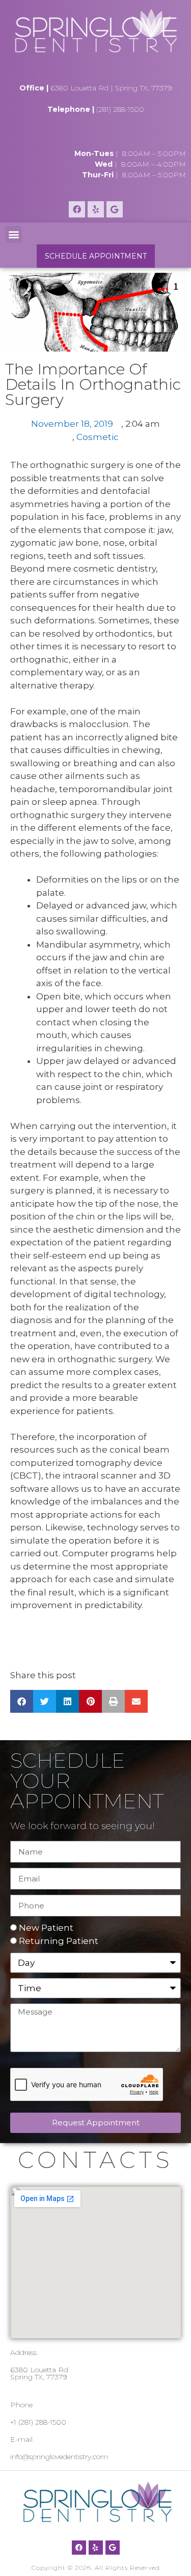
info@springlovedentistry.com (59, 2457)
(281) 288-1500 (120, 109)
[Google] (115, 209)
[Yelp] (96, 209)
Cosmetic (98, 437)
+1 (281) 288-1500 (38, 2422)
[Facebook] (77, 209)
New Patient (46, 1928)
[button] (13, 234)
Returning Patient (59, 1941)
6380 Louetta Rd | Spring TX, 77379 (111, 88)
